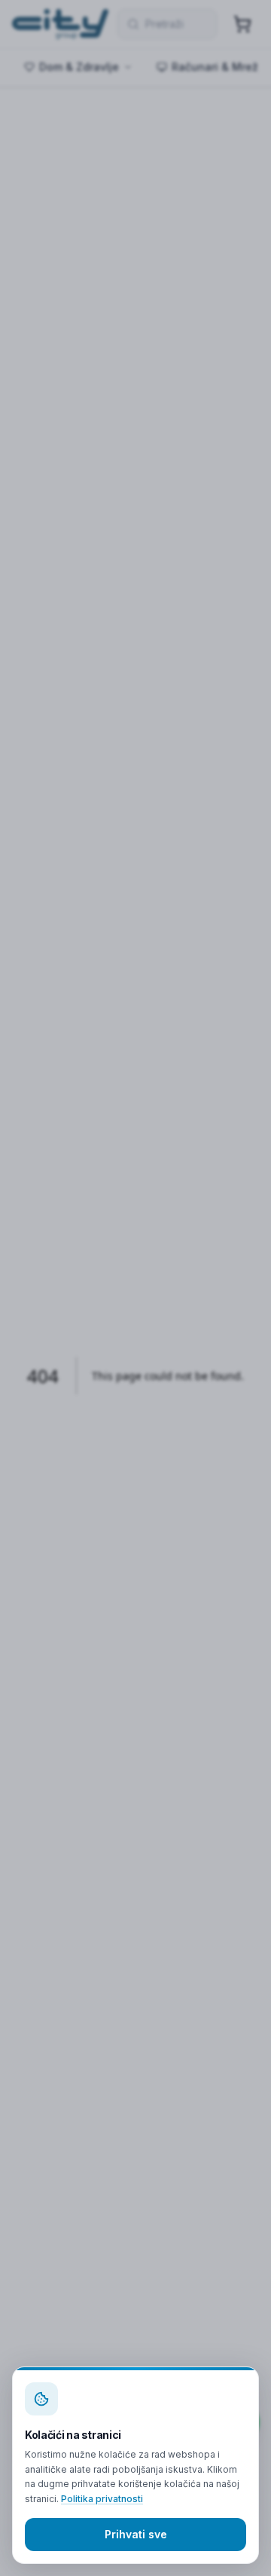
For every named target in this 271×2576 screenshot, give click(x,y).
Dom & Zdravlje (79, 67)
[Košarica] (242, 24)
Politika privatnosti (102, 2499)
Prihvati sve (136, 2534)
